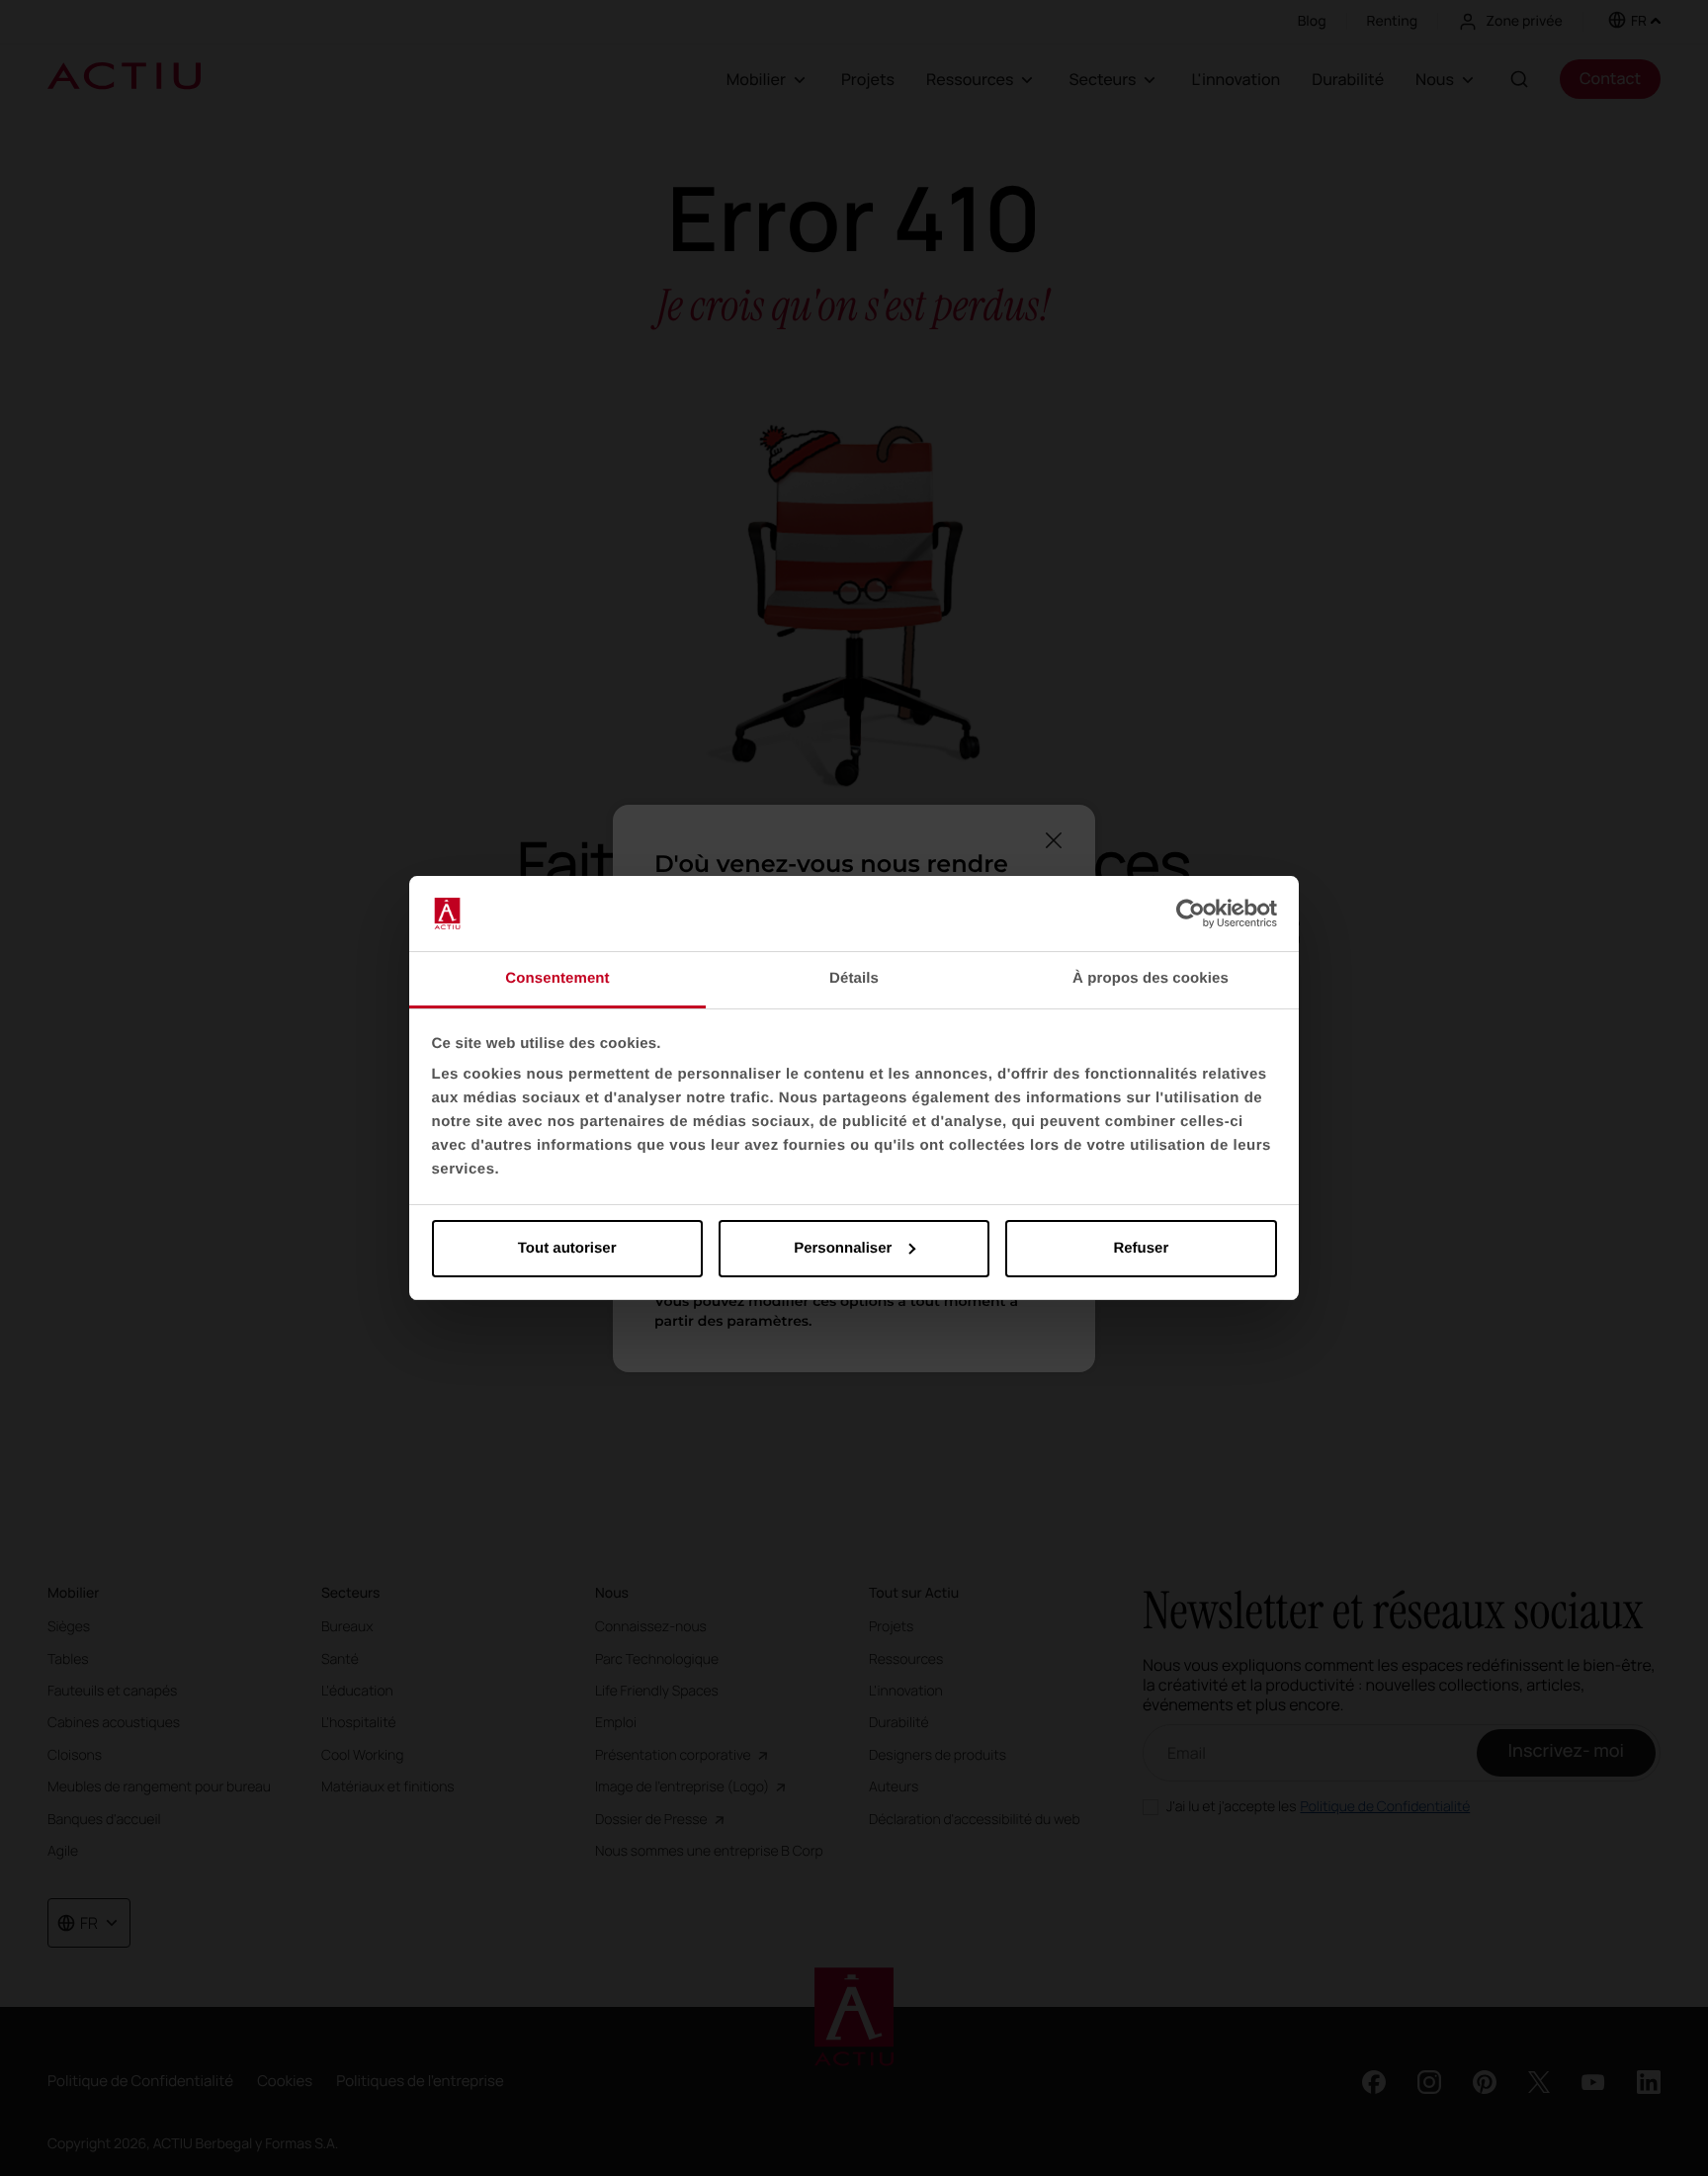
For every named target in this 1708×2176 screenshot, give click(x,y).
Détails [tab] (854, 978)
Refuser (1141, 1248)
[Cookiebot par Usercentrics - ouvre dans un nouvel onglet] (1191, 914)
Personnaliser (843, 1248)
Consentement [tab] (557, 978)
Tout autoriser (567, 1248)
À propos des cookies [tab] (1151, 978)
